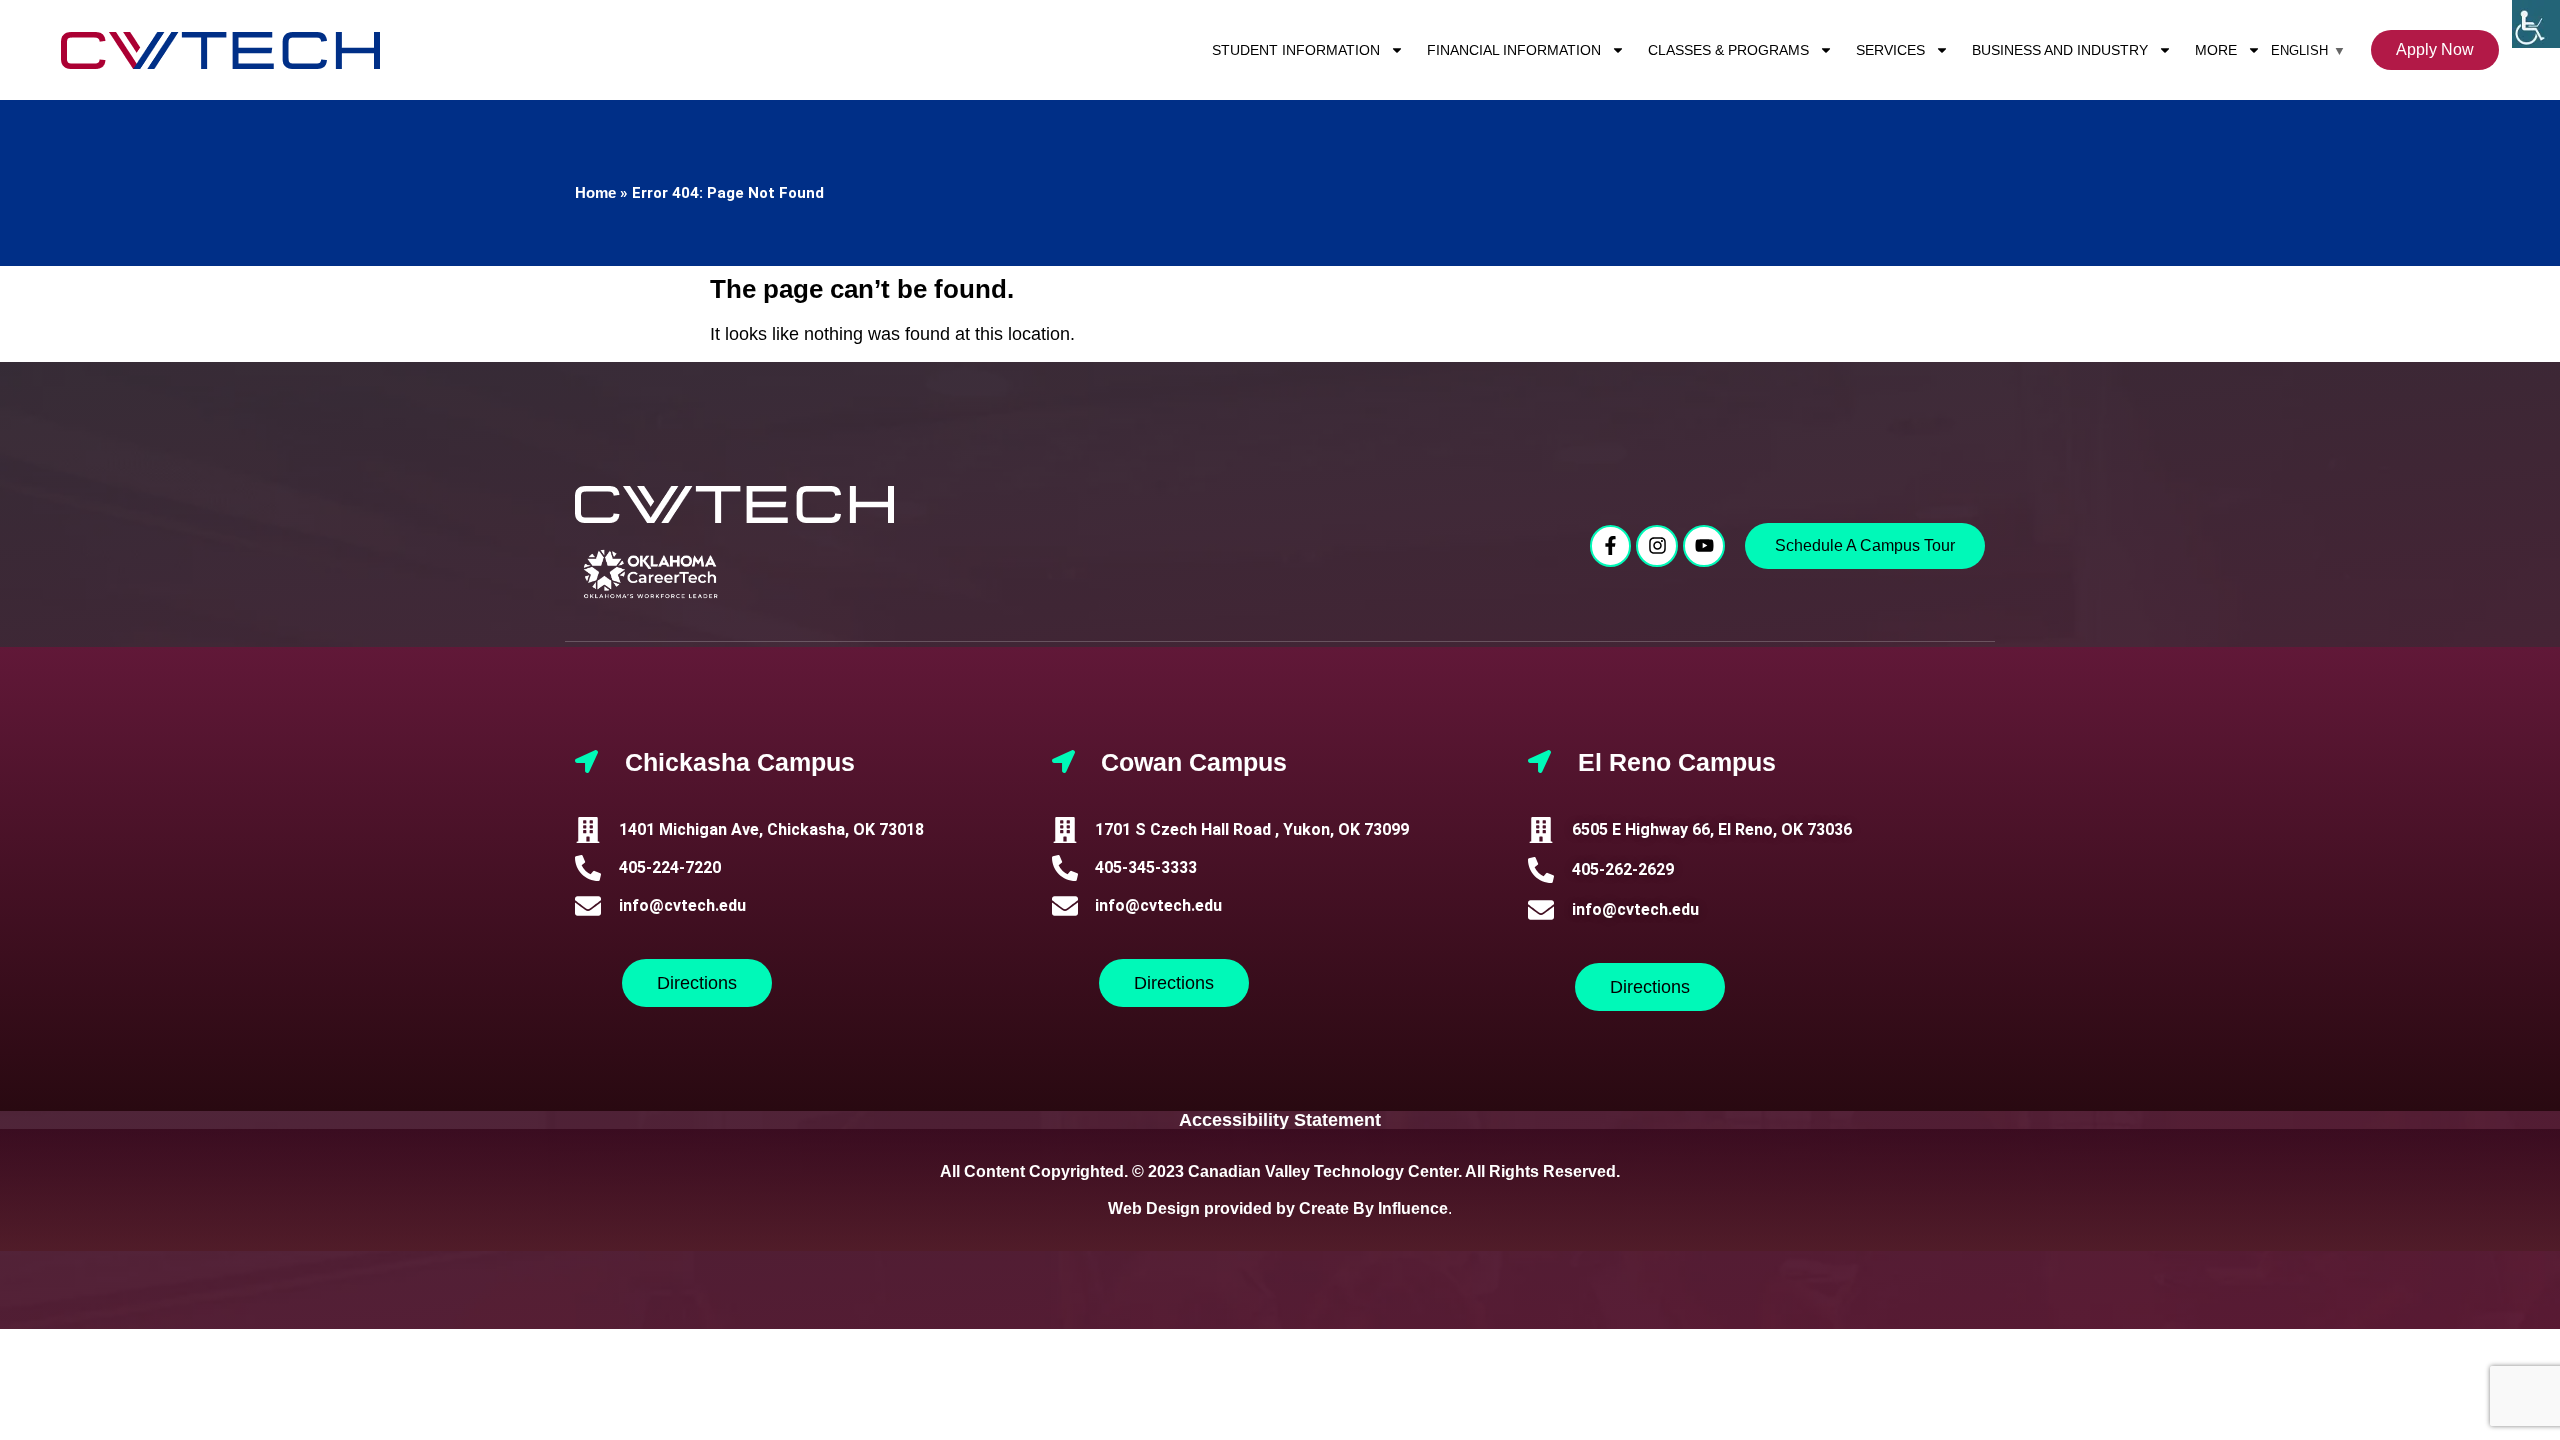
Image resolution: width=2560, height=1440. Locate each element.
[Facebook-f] (1611, 546)
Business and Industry (2060, 50)
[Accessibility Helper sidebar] (2536, 24)
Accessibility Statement (1280, 1120)
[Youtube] (1704, 546)
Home (595, 192)
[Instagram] (1657, 546)
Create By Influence (1373, 1208)
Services (1890, 50)
